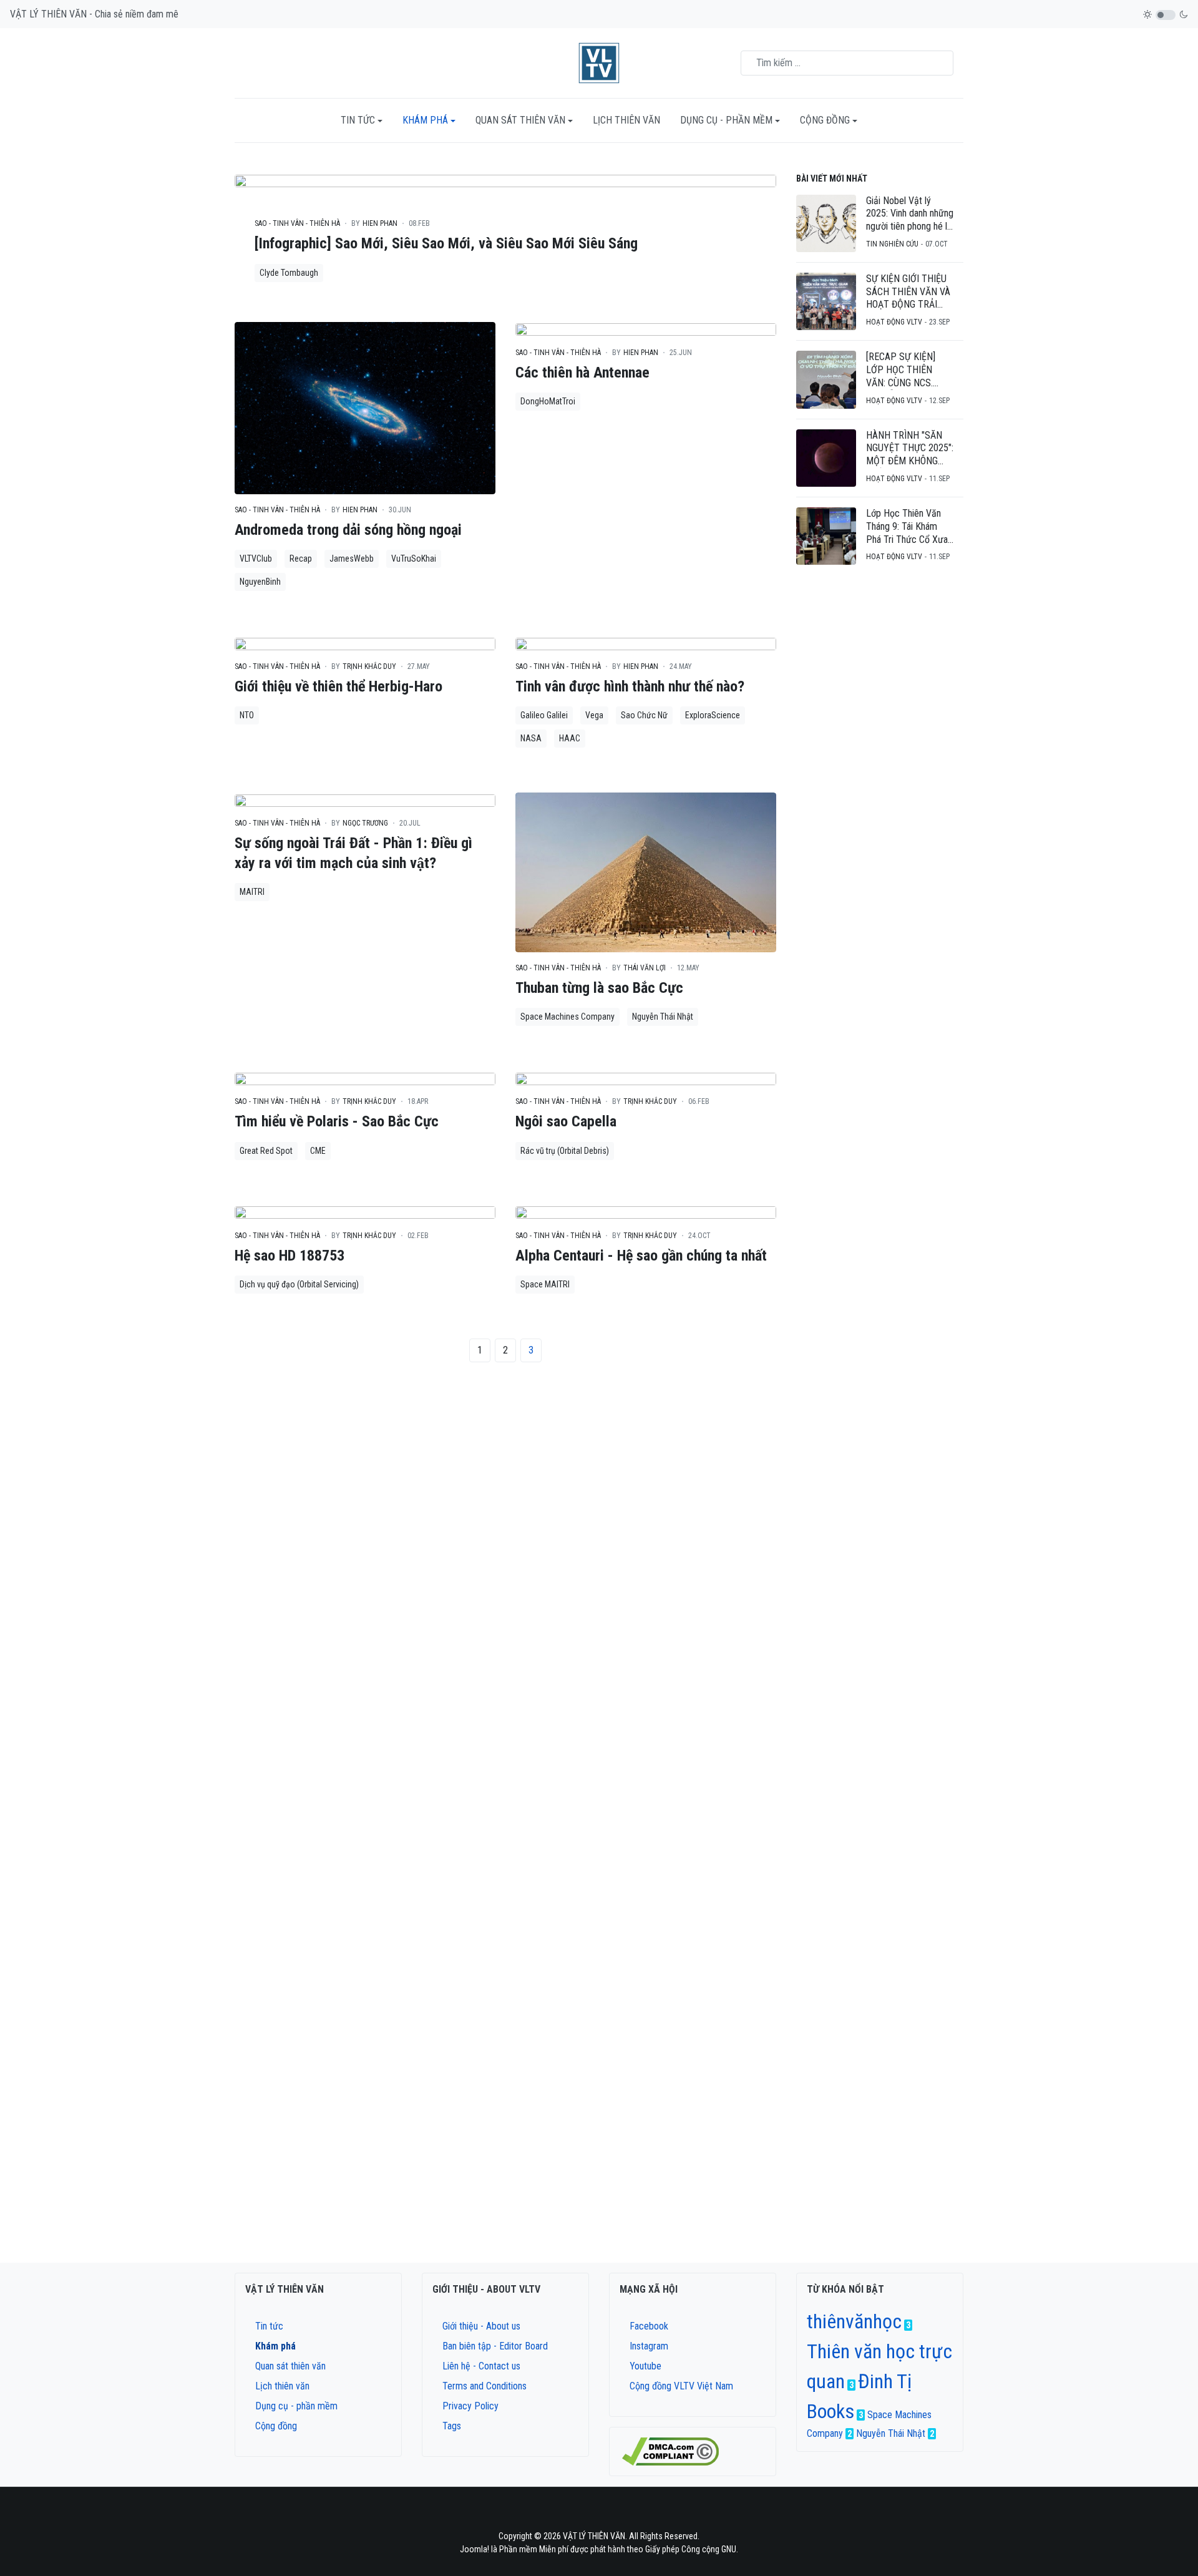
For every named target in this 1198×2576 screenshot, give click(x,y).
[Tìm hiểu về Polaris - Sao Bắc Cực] (365, 1078)
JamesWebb (352, 559)
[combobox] (847, 63)
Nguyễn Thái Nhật (663, 1017)
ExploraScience (713, 715)
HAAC (570, 738)
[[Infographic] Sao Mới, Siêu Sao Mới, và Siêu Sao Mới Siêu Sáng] (505, 180)
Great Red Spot (266, 1151)
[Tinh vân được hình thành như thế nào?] (646, 643)
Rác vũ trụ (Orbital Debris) (565, 1151)
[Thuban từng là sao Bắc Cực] (646, 872)
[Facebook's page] (575, 2514)
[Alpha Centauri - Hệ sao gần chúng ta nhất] (646, 1212)
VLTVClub (256, 559)
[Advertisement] (880, 772)
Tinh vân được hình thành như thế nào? (630, 686)
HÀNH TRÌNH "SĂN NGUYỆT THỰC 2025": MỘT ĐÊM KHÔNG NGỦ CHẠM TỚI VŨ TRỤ (910, 449)
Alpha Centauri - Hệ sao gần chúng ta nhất (641, 1256)
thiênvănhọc (854, 2321)
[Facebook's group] (591, 2514)
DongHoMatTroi (548, 401)
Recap (301, 559)
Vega (594, 715)
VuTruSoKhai (414, 559)
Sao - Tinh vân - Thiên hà (297, 223)
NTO (247, 715)
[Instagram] (607, 2514)
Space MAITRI (545, 1284)
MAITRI (252, 892)
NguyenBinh (260, 582)
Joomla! (475, 2549)
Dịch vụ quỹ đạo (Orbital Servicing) (299, 1284)
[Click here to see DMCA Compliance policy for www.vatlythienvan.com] (670, 2451)
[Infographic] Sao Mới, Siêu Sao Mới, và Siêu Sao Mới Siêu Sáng (446, 243)
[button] (362, 120)
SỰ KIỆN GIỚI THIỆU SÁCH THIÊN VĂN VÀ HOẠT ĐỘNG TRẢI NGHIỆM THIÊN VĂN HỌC (908, 292)
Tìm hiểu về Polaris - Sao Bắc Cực (337, 1121)
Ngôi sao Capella (566, 1121)
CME (318, 1151)
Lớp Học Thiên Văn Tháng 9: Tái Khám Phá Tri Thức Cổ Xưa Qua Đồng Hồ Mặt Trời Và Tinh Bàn (909, 527)
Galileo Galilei (544, 715)
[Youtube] (623, 2514)
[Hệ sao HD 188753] (365, 1212)
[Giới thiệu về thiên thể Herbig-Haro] (365, 643)
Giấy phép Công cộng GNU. (692, 2549)
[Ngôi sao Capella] (646, 1078)
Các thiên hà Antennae (582, 373)
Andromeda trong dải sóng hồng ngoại (348, 530)
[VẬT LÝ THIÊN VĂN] (599, 63)
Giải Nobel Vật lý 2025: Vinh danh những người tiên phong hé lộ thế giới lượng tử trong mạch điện (910, 214)
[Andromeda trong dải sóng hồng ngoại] (365, 407)
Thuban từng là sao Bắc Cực (599, 988)
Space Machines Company (567, 1017)
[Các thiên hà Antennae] (646, 329)
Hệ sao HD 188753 (290, 1256)
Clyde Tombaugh (289, 273)
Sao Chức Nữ (644, 715)
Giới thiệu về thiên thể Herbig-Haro (338, 686)
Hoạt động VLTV (894, 322)
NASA (531, 738)
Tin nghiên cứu (892, 244)
